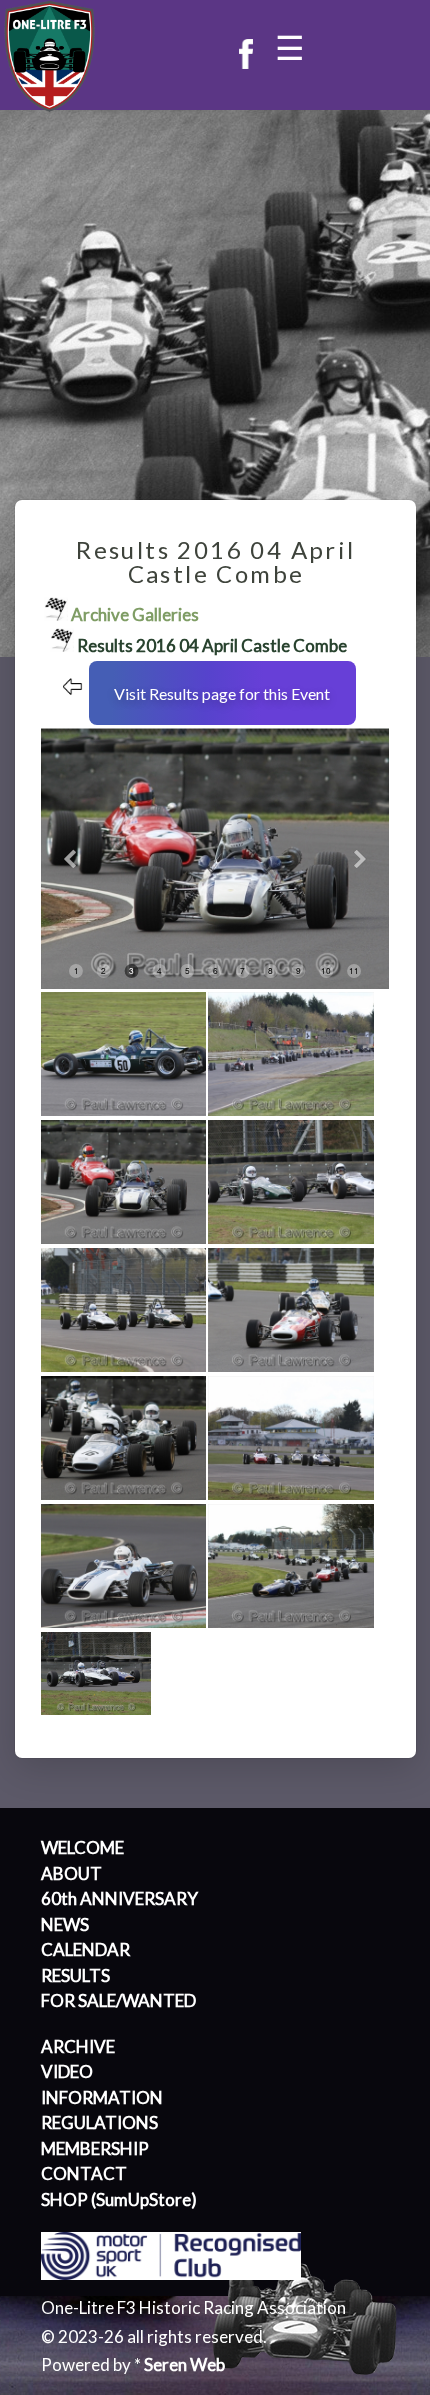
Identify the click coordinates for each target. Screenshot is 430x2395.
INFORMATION (102, 2097)
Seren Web (184, 2364)
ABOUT (71, 1873)
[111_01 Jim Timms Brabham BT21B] (124, 1110)
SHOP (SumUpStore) (119, 2199)
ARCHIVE (78, 2046)
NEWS (65, 1924)
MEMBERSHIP (95, 2148)
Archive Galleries (135, 614)
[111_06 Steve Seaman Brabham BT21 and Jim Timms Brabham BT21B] (291, 1366)
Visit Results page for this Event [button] (222, 693)
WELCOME (82, 1847)
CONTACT (84, 2173)
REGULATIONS (99, 2122)
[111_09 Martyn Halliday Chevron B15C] (124, 1622)
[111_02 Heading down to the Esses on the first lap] (291, 1110)
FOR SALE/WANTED (118, 2000)
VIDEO (67, 2071)
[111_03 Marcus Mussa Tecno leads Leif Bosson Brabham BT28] (124, 1238)
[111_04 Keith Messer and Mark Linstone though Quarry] (291, 1238)
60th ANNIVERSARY (119, 1898)
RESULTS (75, 1975)
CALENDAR (85, 1949)
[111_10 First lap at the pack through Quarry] (291, 1622)
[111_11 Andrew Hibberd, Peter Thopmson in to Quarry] (97, 1709)
